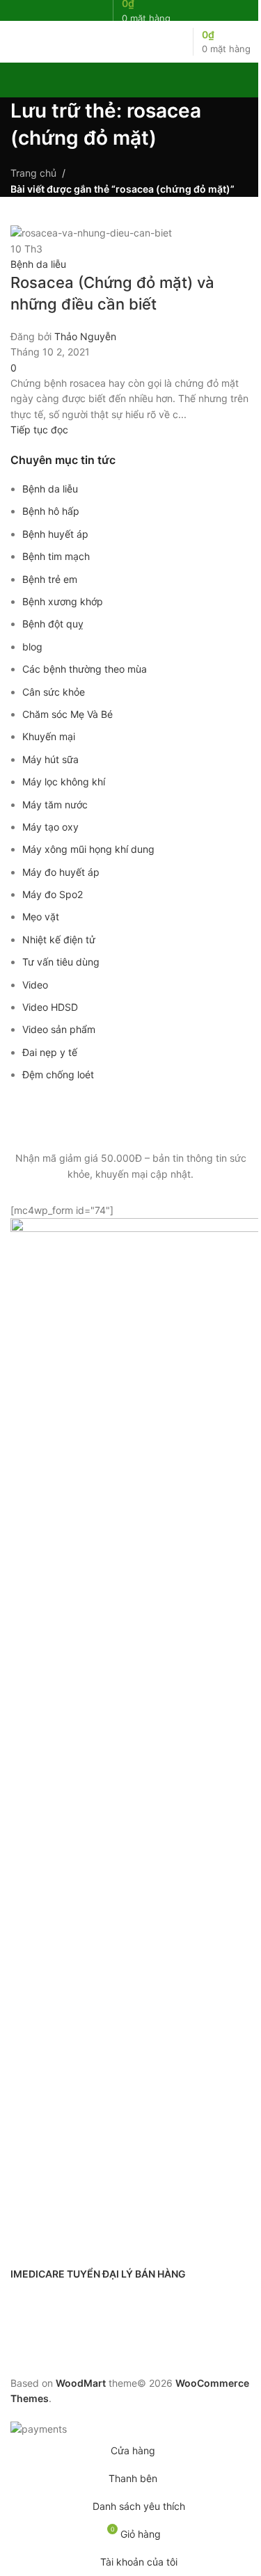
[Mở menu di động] (16, 42)
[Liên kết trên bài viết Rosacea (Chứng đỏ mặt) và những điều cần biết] (130, 1218)
